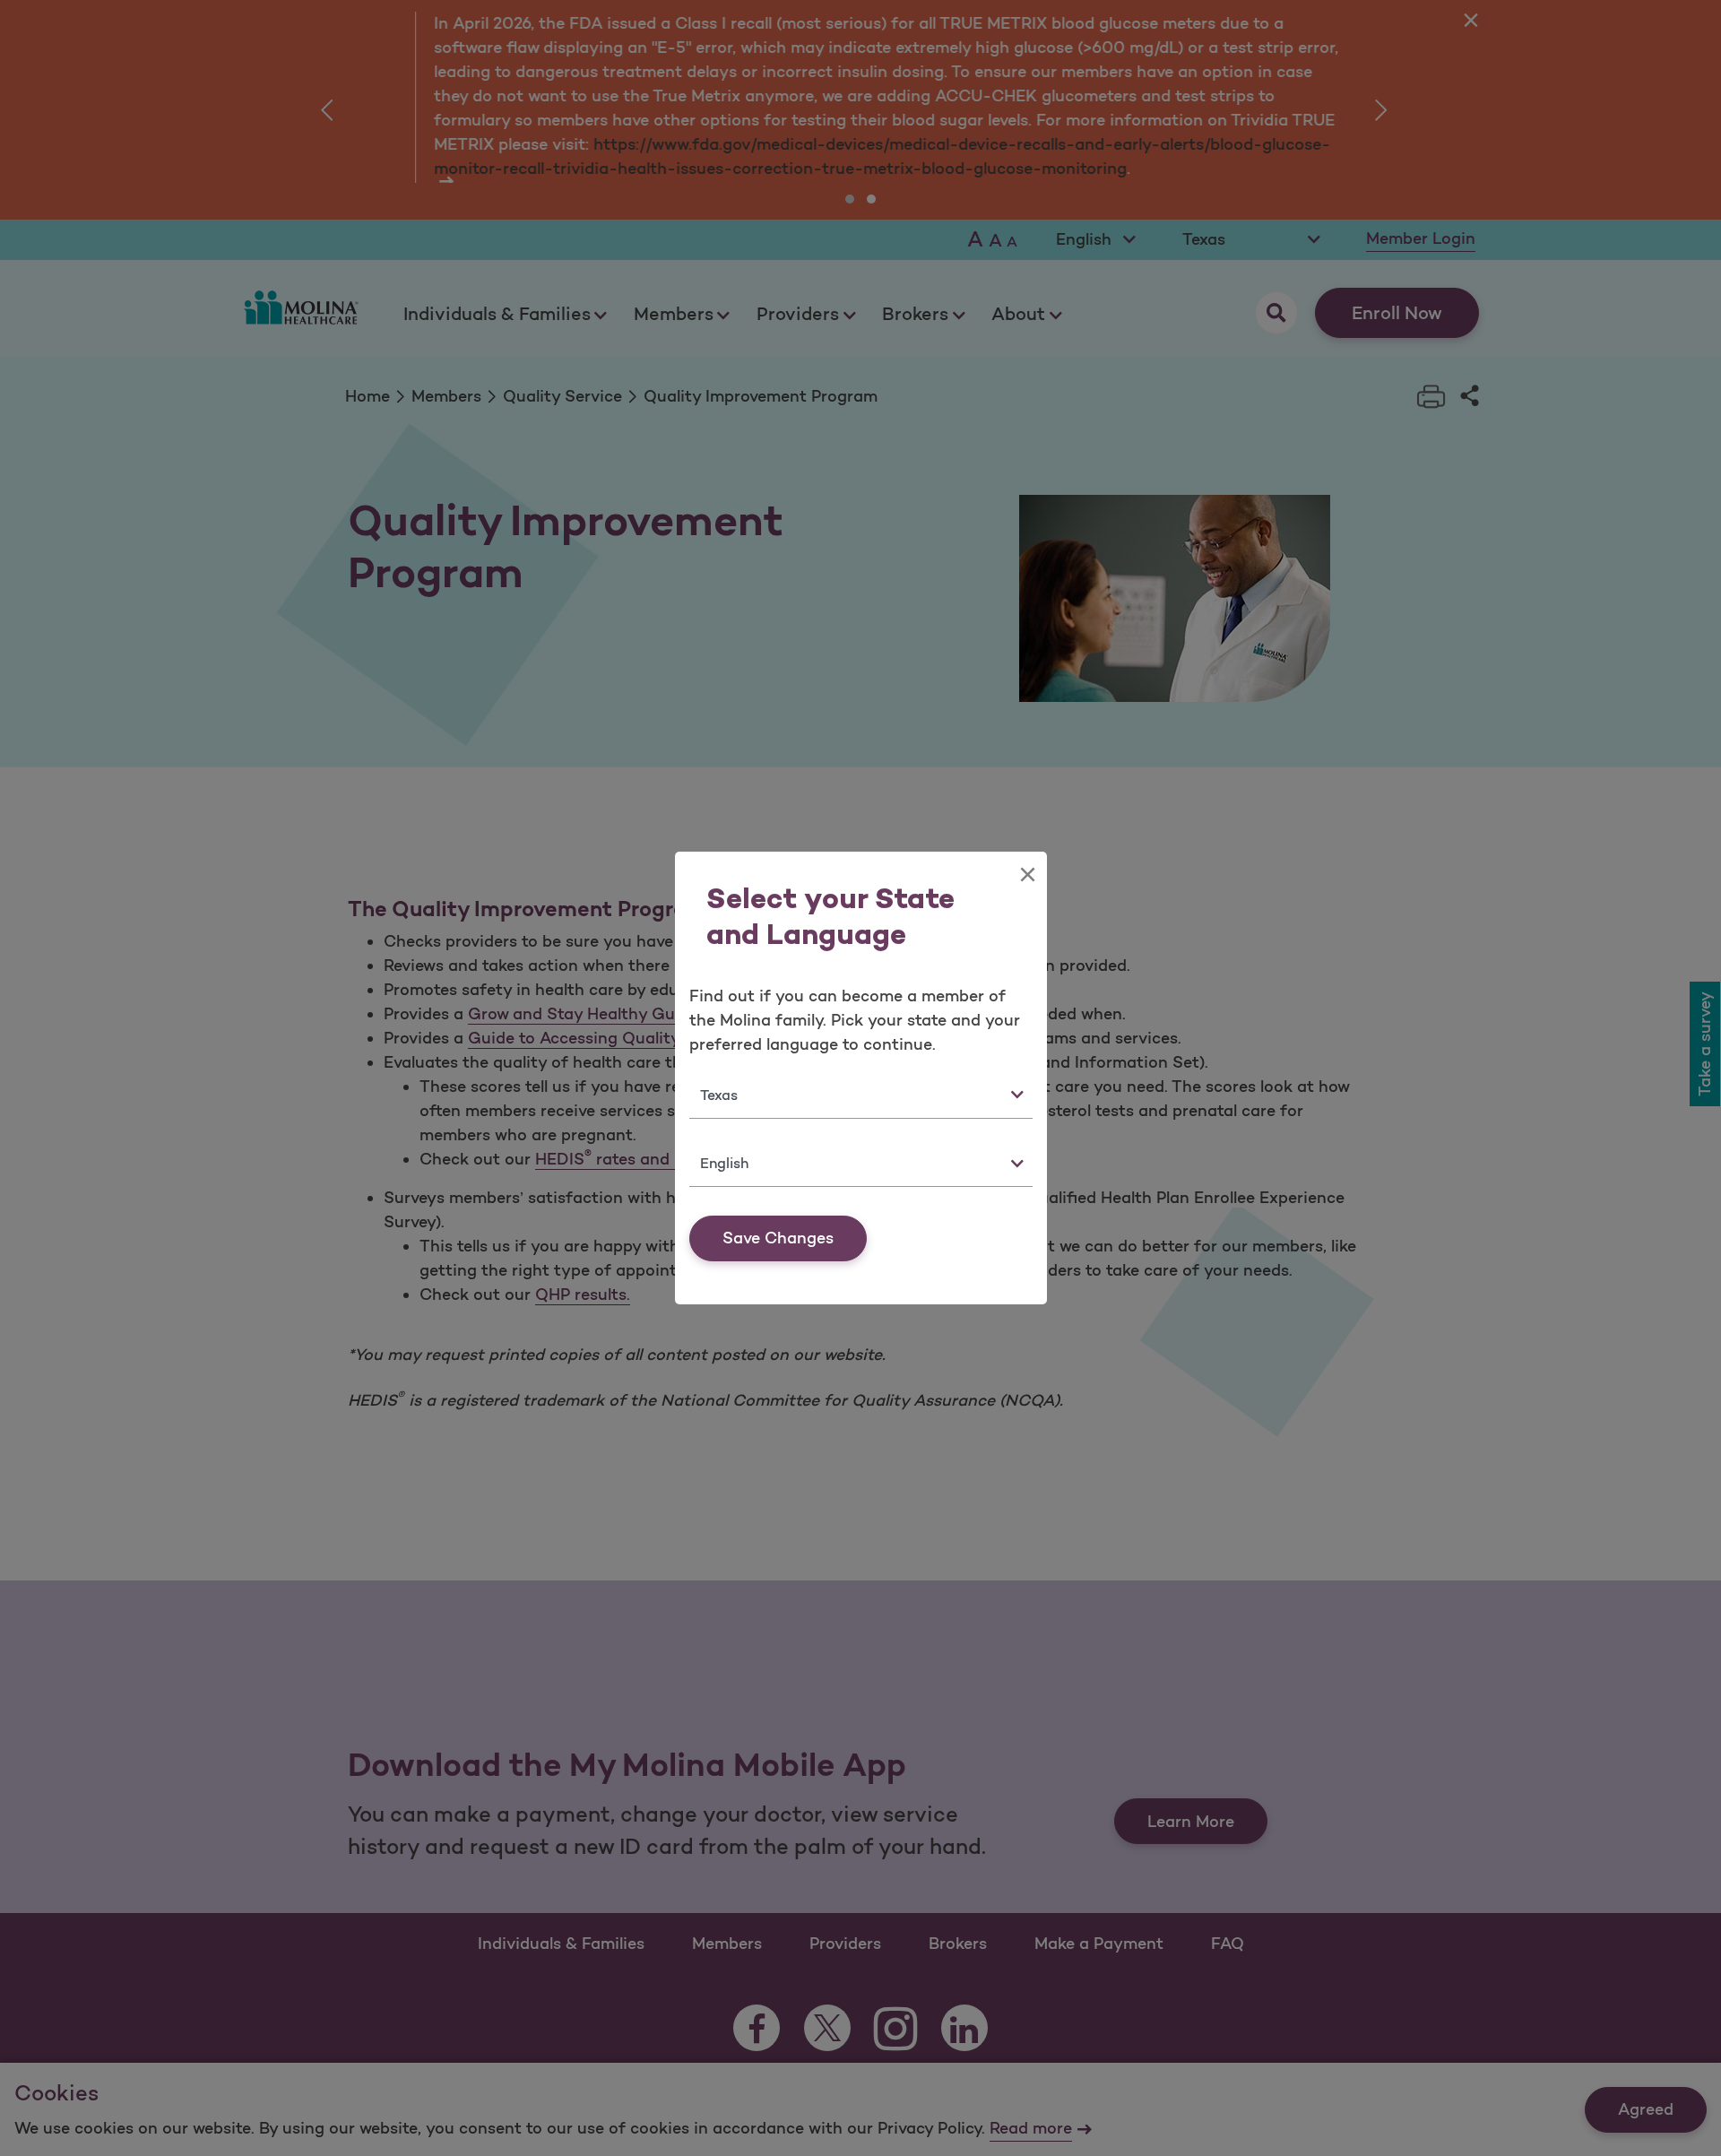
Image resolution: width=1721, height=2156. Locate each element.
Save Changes (778, 1238)
